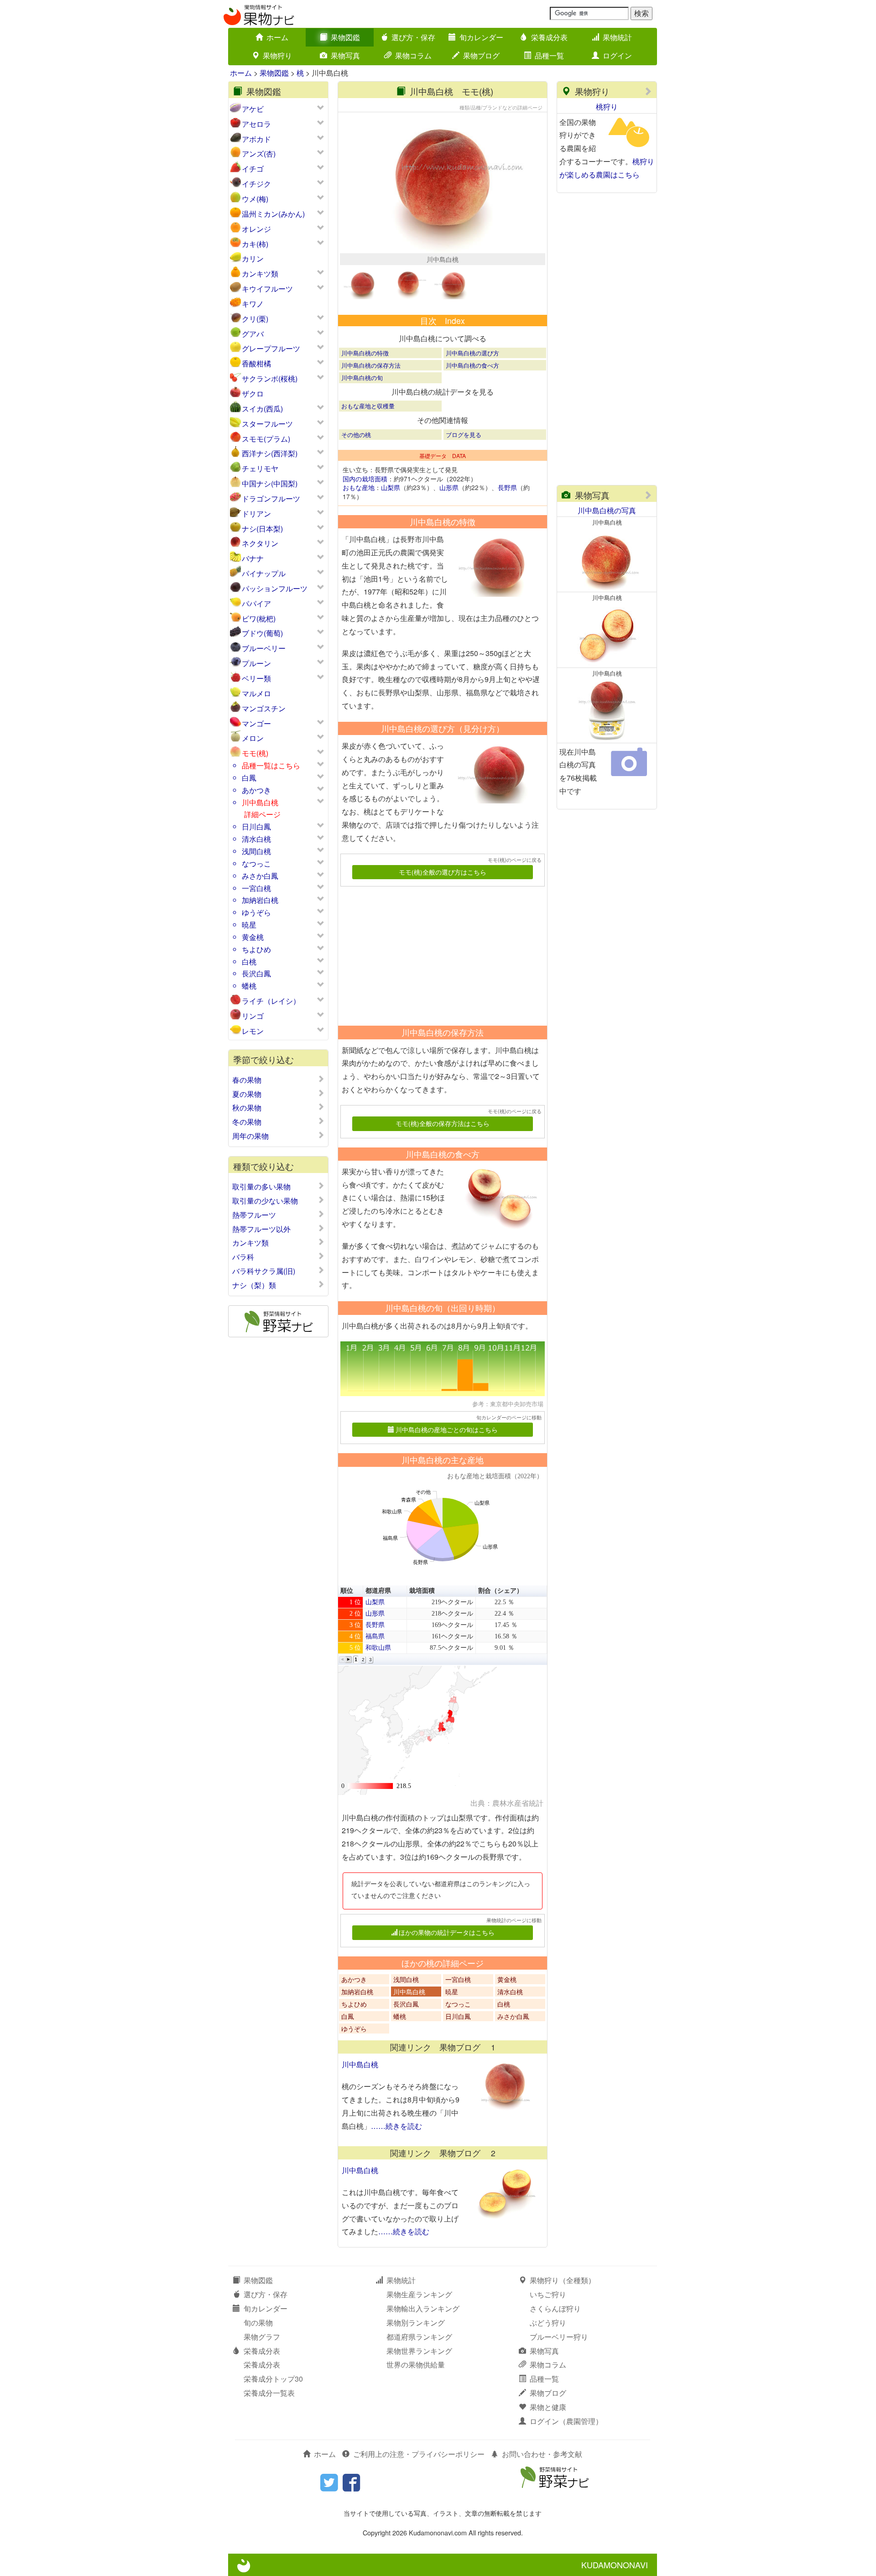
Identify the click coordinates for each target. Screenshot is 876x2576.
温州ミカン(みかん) (273, 214)
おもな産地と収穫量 (368, 406)
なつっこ (256, 863)
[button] (342, 1660)
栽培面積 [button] (422, 1591)
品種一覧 (549, 55)
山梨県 (391, 487)
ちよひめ (256, 949)
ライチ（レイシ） (271, 1001)
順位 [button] (347, 1591)
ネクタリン (260, 543)
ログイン (617, 55)
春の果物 (247, 1080)
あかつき (256, 790)
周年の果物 (250, 1136)
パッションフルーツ (275, 588)
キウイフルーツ (267, 289)
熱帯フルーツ (254, 1215)
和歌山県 (378, 1648)
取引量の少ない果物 (265, 1201)
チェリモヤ (260, 468)
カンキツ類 (260, 274)
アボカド (256, 139)
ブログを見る (464, 435)
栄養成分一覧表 (269, 2393)
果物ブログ (481, 55)
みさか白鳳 (260, 876)
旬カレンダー (481, 37)
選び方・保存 (413, 37)
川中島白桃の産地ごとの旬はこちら (447, 1429)
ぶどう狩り (548, 2323)
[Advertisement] (438, 953)
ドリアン (256, 514)
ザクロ (253, 394)
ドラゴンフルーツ (271, 498)
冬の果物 (247, 1122)
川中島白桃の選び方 (472, 353)
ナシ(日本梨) (262, 529)
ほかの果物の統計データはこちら (447, 1932)
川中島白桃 (260, 802)
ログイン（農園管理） (566, 2421)
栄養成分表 (549, 37)
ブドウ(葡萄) (262, 633)
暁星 (249, 925)
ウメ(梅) (255, 199)
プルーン (256, 663)
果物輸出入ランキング (423, 2308)
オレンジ (256, 229)
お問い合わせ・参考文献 (542, 2454)
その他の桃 (356, 435)
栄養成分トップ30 (273, 2379)
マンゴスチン (264, 708)
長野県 (507, 487)
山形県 (449, 487)
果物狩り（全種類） (563, 2280)
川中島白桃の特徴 (365, 353)
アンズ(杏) (259, 154)
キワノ (253, 304)
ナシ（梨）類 (254, 1285)
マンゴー (256, 723)
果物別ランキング (416, 2323)
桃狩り (607, 107)
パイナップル (264, 573)
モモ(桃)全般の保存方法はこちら (443, 1123)
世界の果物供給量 (416, 2365)
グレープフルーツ (271, 348)
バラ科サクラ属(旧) (264, 1271)
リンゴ (253, 1016)
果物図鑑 (345, 37)
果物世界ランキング (419, 2351)
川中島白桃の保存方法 (371, 365)
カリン (253, 258)
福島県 (375, 1636)
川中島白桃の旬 (362, 378)
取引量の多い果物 (261, 1187)
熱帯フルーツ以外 (261, 1229)
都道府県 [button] (378, 1591)
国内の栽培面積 (365, 479)
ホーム (277, 37)
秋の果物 (247, 1108)
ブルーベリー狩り (559, 2337)
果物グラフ (262, 2337)
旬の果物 (258, 2323)
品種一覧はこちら (271, 765)
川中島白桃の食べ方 (472, 365)
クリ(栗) (255, 319)
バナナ (253, 558)
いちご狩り (548, 2294)
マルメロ (256, 693)
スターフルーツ (267, 424)
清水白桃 (256, 839)
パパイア (256, 603)
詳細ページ (262, 814)
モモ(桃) (255, 753)
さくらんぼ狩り (555, 2308)
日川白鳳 (256, 827)
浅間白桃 (256, 851)
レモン (253, 1031)
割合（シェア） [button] (501, 1591)
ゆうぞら (256, 912)
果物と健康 (548, 2407)
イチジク (256, 184)
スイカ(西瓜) (262, 409)
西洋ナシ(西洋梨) (270, 453)
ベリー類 (256, 678)
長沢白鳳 (256, 973)
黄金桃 (253, 937)
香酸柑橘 (256, 363)
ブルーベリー (264, 648)
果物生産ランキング (419, 2294)
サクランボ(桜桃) (270, 378)
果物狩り (277, 55)
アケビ (253, 109)
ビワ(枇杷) (259, 618)
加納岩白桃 (260, 900)
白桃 (249, 962)
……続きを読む (396, 2126)
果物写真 (345, 55)
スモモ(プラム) (266, 439)
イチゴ (253, 169)
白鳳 (249, 778)
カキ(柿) (255, 244)
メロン (253, 738)
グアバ (253, 334)
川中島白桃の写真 (607, 510)
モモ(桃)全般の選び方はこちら (443, 872)
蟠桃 (249, 986)
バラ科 (243, 1257)
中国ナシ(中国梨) (270, 483)
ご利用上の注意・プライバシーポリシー (419, 2454)
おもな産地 (359, 487)
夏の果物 (247, 1094)
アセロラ (256, 124)
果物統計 (617, 37)
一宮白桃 (256, 888)
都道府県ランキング (419, 2337)
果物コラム (413, 55)
